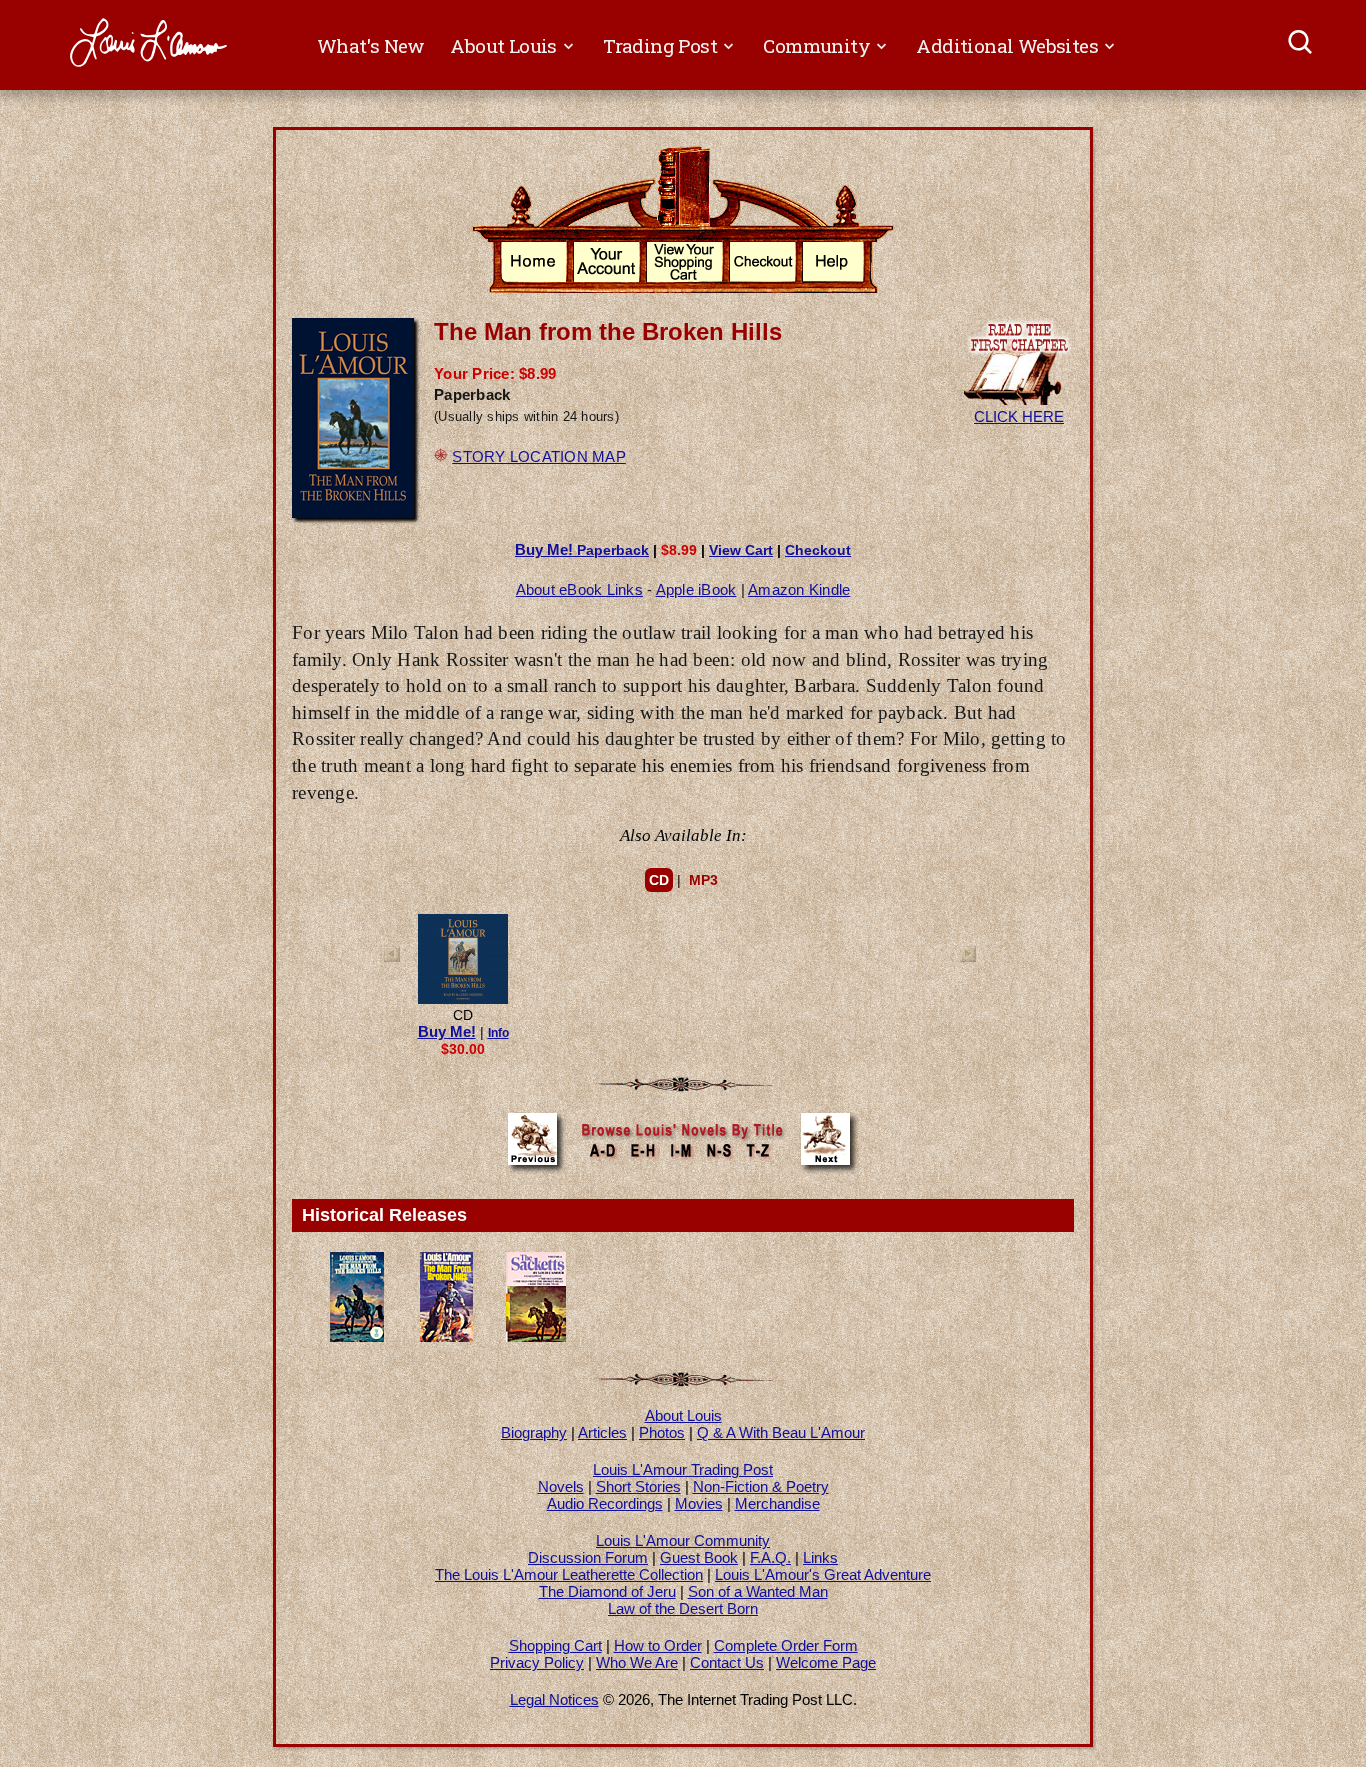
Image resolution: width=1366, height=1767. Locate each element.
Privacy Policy (537, 1662)
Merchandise (777, 1503)
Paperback (582, 550)
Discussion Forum (588, 1557)
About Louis (683, 1415)
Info (498, 1033)
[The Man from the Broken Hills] (463, 1000)
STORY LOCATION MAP (539, 456)
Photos (662, 1432)
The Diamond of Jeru (607, 1591)
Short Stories (638, 1486)
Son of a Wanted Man (758, 1591)
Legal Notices (554, 1699)
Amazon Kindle (799, 589)
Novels (561, 1486)
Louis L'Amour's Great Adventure (823, 1574)
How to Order (658, 1645)
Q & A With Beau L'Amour (781, 1432)
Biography (534, 1432)
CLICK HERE (1019, 416)
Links (820, 1557)
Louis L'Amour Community (683, 1540)
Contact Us (727, 1662)
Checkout (818, 550)
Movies (699, 1503)
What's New (371, 45)
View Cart (741, 550)
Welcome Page (826, 1662)
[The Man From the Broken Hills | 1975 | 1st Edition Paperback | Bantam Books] (357, 1336)
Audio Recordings (605, 1503)
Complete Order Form (786, 1645)
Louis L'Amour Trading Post (683, 1469)
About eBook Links (579, 589)
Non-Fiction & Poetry (761, 1486)
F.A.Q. (770, 1557)
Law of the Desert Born (683, 1608)
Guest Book (699, 1557)
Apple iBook (696, 589)
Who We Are (637, 1662)
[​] (1301, 45)
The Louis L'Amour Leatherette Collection (569, 1574)
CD (659, 880)
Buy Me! (447, 1031)
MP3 (703, 880)
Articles (602, 1432)
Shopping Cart (555, 1645)
